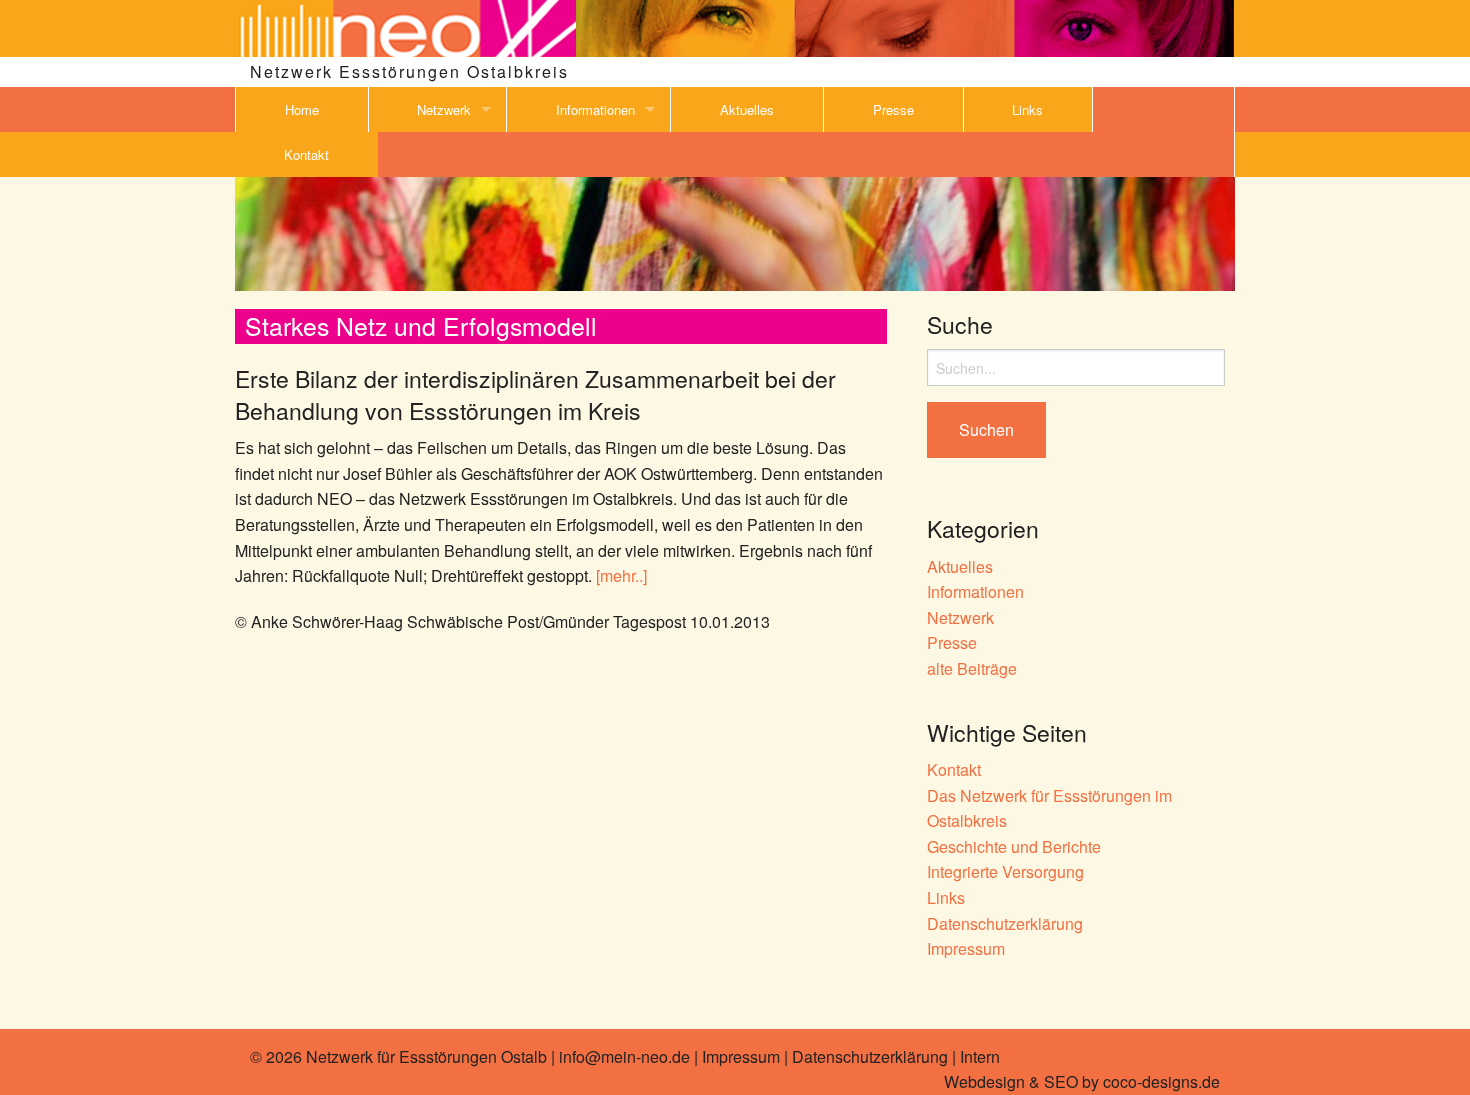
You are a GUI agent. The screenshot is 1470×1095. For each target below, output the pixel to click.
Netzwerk (444, 109)
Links (1027, 109)
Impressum (966, 948)
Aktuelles (747, 109)
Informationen (595, 109)
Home (302, 109)
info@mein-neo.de (624, 1056)
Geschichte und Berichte (1014, 846)
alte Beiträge (972, 668)
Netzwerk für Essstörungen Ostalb (426, 1056)
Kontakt (306, 154)
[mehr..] (621, 575)
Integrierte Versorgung (1005, 871)
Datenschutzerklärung (1005, 923)
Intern (980, 1056)
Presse (893, 109)
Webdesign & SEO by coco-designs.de (1082, 1081)
